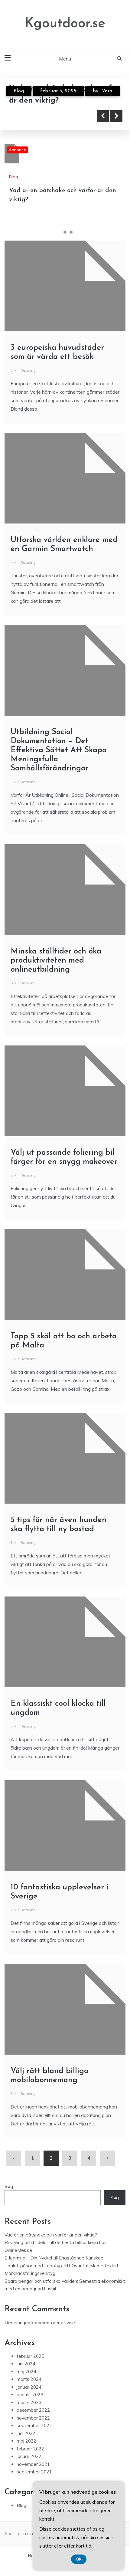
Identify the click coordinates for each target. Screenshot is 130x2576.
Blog (19, 91)
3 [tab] (71, 232)
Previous (103, 116)
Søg (9, 2186)
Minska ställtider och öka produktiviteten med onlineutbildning (56, 961)
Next (116, 116)
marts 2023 (29, 2402)
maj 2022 (26, 2441)
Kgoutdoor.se (65, 24)
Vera (107, 91)
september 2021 (34, 2472)
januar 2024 (29, 2387)
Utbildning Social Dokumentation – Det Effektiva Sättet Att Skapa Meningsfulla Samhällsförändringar (59, 750)
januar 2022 (29, 2456)
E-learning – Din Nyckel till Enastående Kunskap (54, 2258)
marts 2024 (29, 2379)
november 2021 (33, 2464)
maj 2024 (26, 2372)
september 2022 (34, 2425)
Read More (37, 116)
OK (79, 2559)
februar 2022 (30, 2449)
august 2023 (30, 2395)
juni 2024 (26, 2364)
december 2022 (33, 2410)
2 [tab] (65, 232)
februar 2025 (30, 2356)
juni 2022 (26, 2433)
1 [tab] (59, 232)
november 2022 (33, 2418)
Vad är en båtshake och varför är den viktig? (51, 2235)
